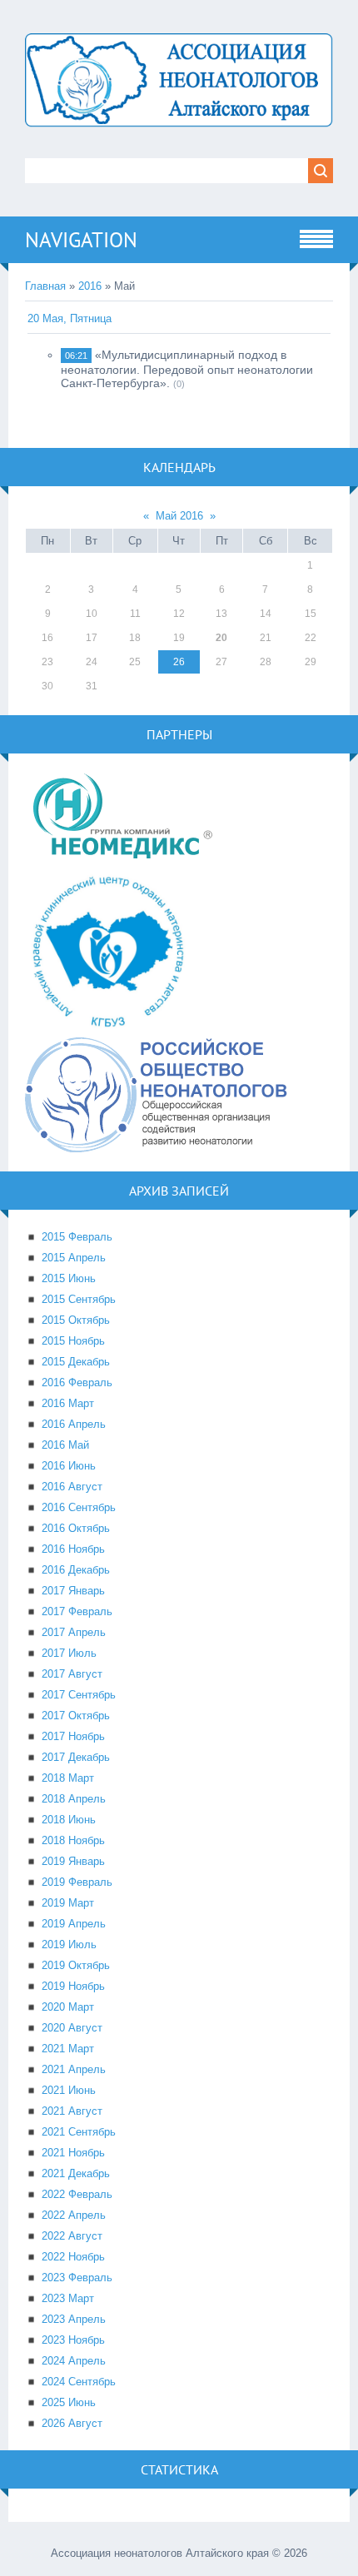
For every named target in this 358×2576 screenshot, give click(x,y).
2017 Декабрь (76, 1757)
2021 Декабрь (76, 2173)
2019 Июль (69, 1944)
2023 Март (68, 2298)
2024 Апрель (74, 2361)
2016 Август (72, 1487)
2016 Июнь (69, 1466)
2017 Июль (69, 1653)
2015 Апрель (74, 1258)
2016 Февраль (77, 1382)
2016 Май (65, 1445)
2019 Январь (73, 1861)
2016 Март (68, 1403)
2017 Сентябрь (79, 1695)
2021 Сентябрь (79, 2132)
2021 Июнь (69, 2090)
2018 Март (68, 1778)
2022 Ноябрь (73, 2257)
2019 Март (68, 1903)
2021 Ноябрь (73, 2153)
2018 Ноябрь (73, 1840)
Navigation (81, 240)
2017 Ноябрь (73, 1736)
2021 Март (68, 2049)
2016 (90, 286)
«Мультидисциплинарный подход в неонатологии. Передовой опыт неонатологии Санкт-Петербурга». (187, 369)
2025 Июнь (69, 2402)
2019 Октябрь (76, 1965)
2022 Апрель (74, 2215)
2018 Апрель (74, 1799)
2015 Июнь (69, 1278)
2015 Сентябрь (79, 1299)
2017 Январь (73, 1591)
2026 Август (72, 2423)
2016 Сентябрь (79, 1507)
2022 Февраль (77, 2194)
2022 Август (72, 2236)
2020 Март (68, 2007)
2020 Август (72, 2028)
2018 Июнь (69, 1820)
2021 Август (72, 2111)
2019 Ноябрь (73, 1986)
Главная (45, 286)
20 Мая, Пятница (70, 318)
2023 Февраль (77, 2278)
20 (221, 638)
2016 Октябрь (76, 1528)
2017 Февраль (77, 1611)
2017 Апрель (74, 1632)
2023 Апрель (74, 2319)
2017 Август (72, 1674)
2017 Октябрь (76, 1716)
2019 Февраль (77, 1882)
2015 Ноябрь (73, 1341)
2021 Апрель (74, 2069)
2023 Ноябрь (73, 2340)
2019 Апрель (74, 1924)
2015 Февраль (77, 1237)
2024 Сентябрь (79, 2382)
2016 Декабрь (76, 1570)
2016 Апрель (74, 1424)
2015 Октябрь (76, 1320)
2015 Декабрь (76, 1362)
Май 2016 (179, 516)
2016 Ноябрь (73, 1549)
